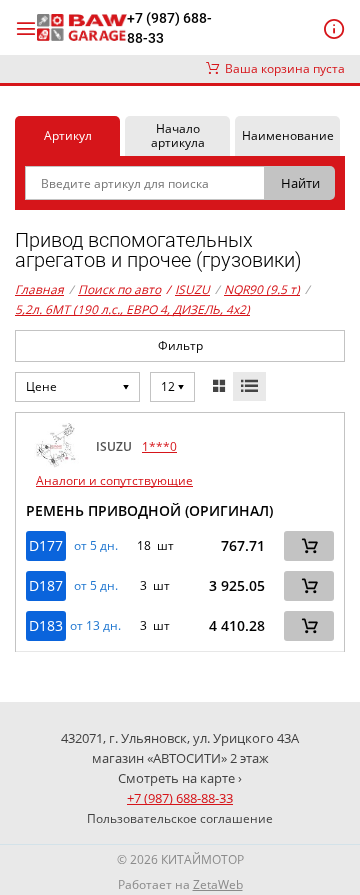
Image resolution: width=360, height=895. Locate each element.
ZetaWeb (218, 884)
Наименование (288, 135)
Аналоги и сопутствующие (114, 480)
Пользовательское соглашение (180, 818)
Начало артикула (178, 135)
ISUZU (188, 289)
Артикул (68, 135)
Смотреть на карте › (180, 778)
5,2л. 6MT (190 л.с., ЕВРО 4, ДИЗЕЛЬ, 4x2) (132, 309)
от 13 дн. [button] (95, 626)
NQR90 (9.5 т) (262, 289)
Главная (39, 289)
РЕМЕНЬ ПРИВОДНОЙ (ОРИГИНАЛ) (149, 510)
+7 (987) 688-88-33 (169, 28)
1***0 (159, 446)
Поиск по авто (119, 289)
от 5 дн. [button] (96, 546)
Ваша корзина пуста (282, 68)
